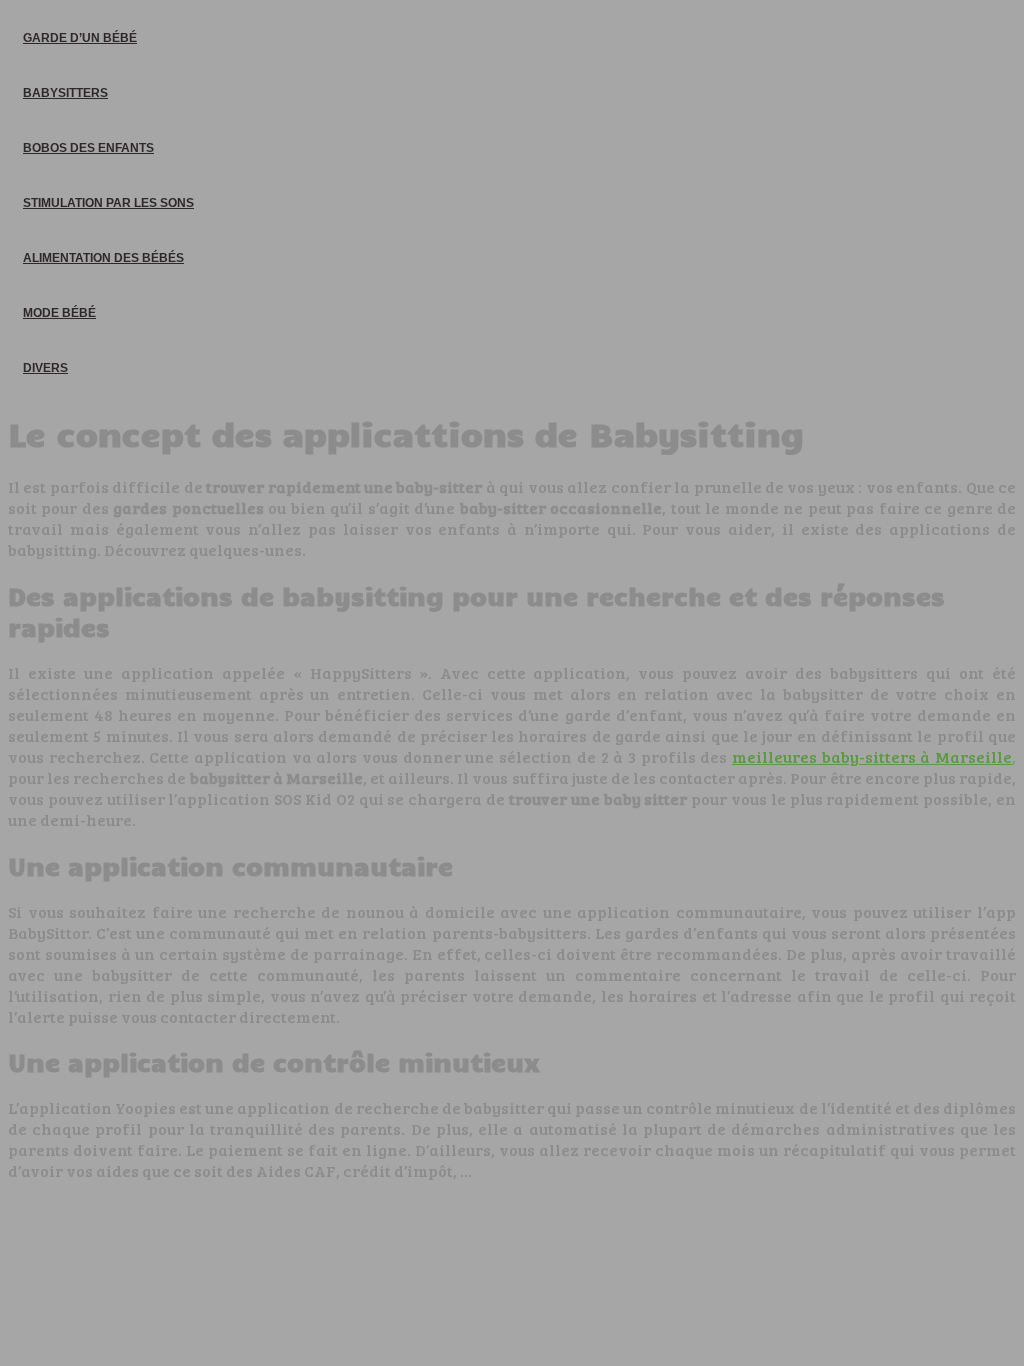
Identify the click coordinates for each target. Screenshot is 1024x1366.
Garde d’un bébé (80, 38)
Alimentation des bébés (103, 258)
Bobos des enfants (88, 148)
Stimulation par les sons (108, 203)
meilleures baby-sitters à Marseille (872, 756)
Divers (45, 368)
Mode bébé (59, 313)
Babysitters (65, 93)
